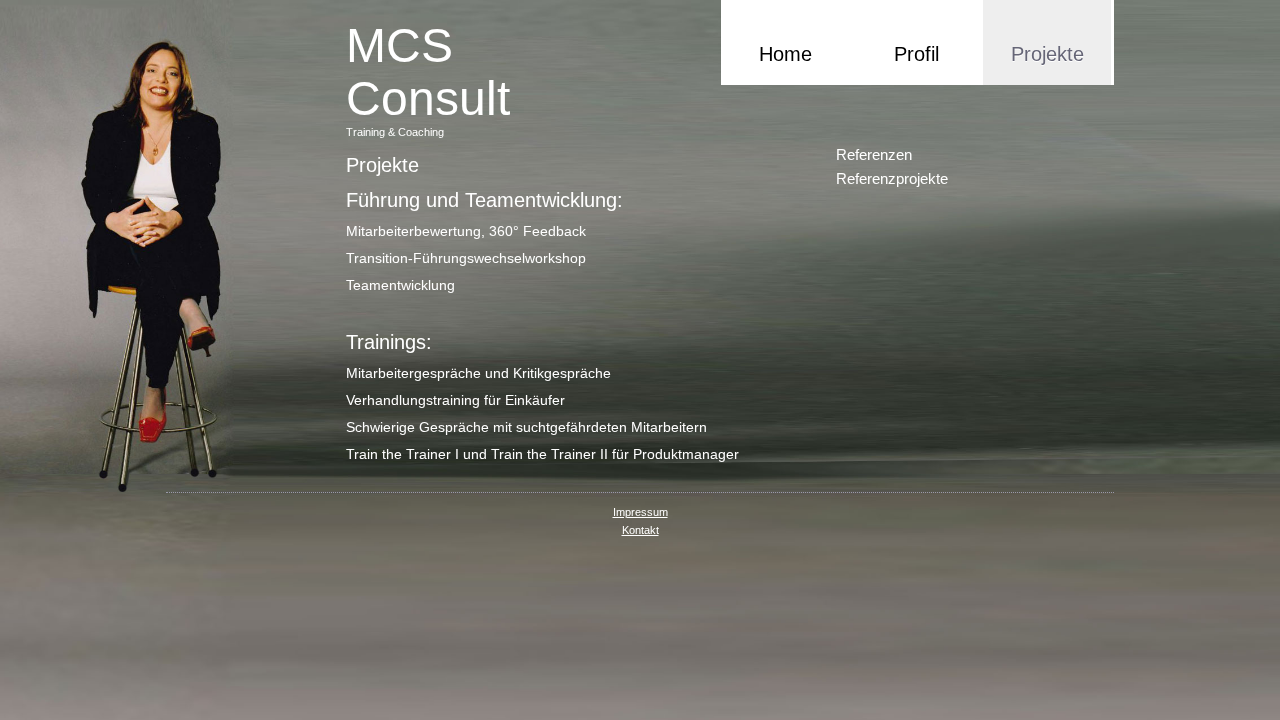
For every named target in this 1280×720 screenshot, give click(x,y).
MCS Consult (428, 72)
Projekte (1047, 54)
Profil (916, 54)
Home (785, 54)
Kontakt (640, 530)
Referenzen (874, 154)
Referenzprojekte (892, 178)
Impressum (640, 512)
